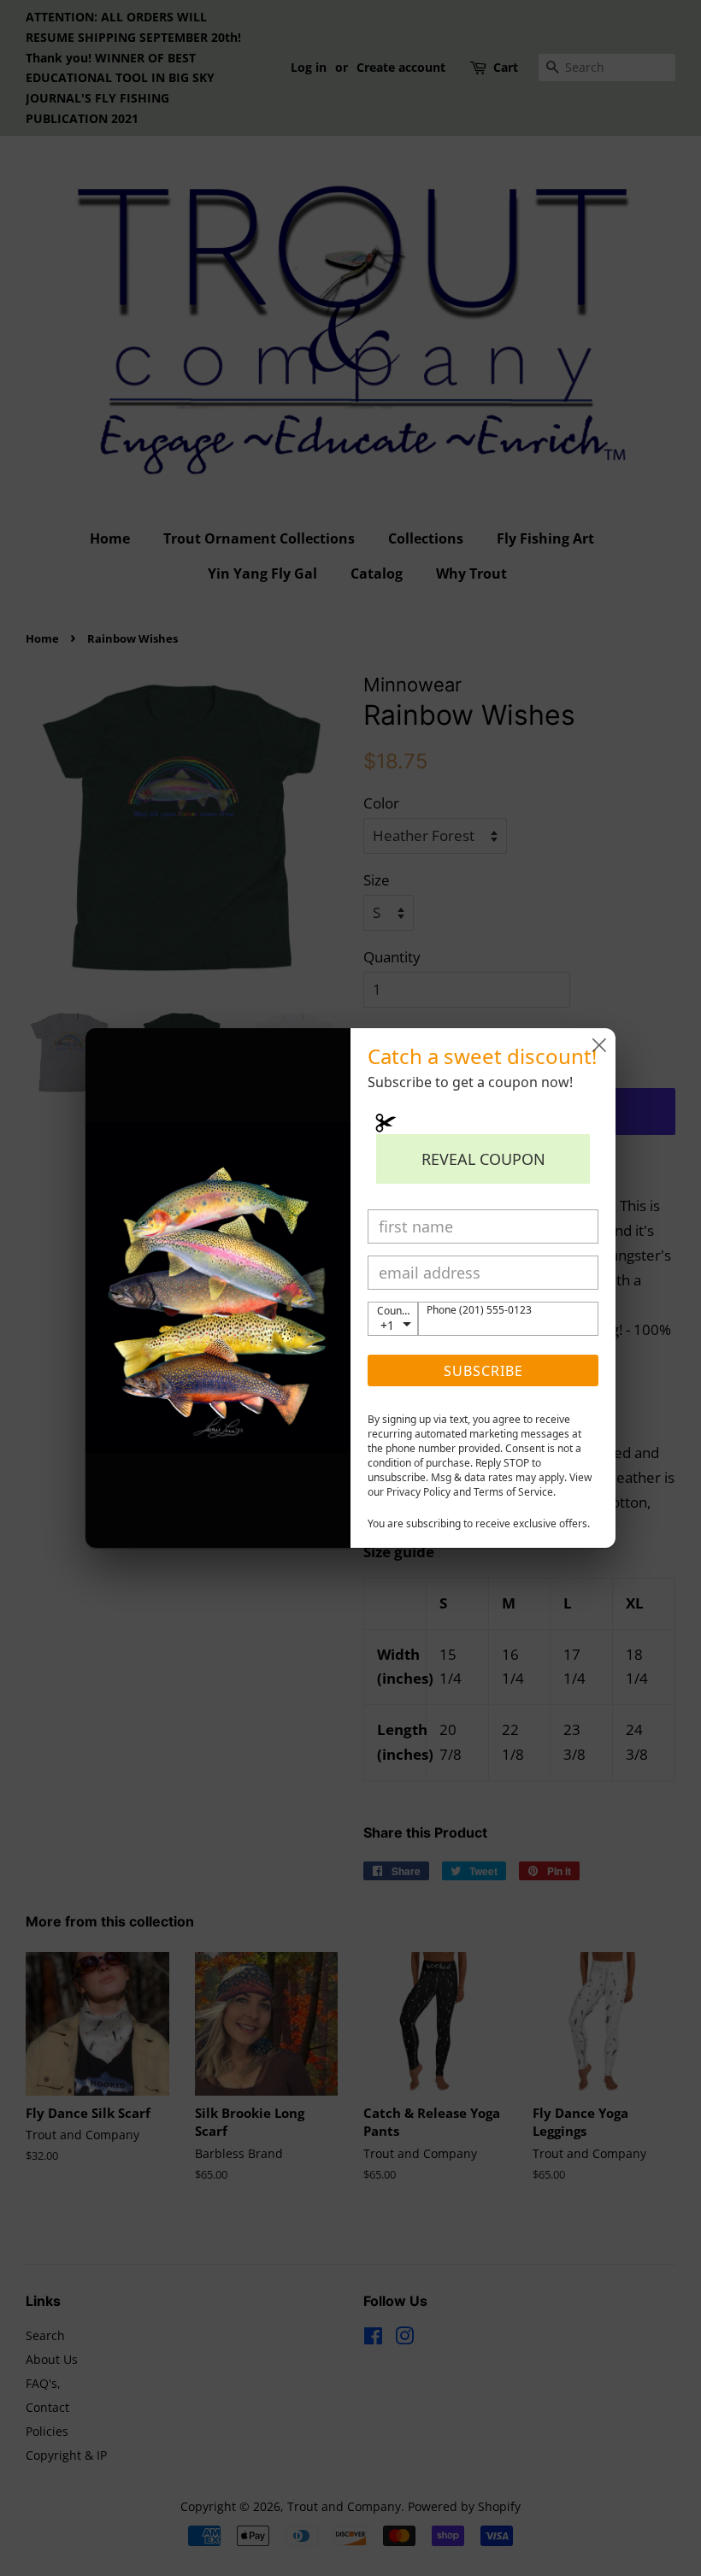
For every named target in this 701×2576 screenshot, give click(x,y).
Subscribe (483, 1371)
